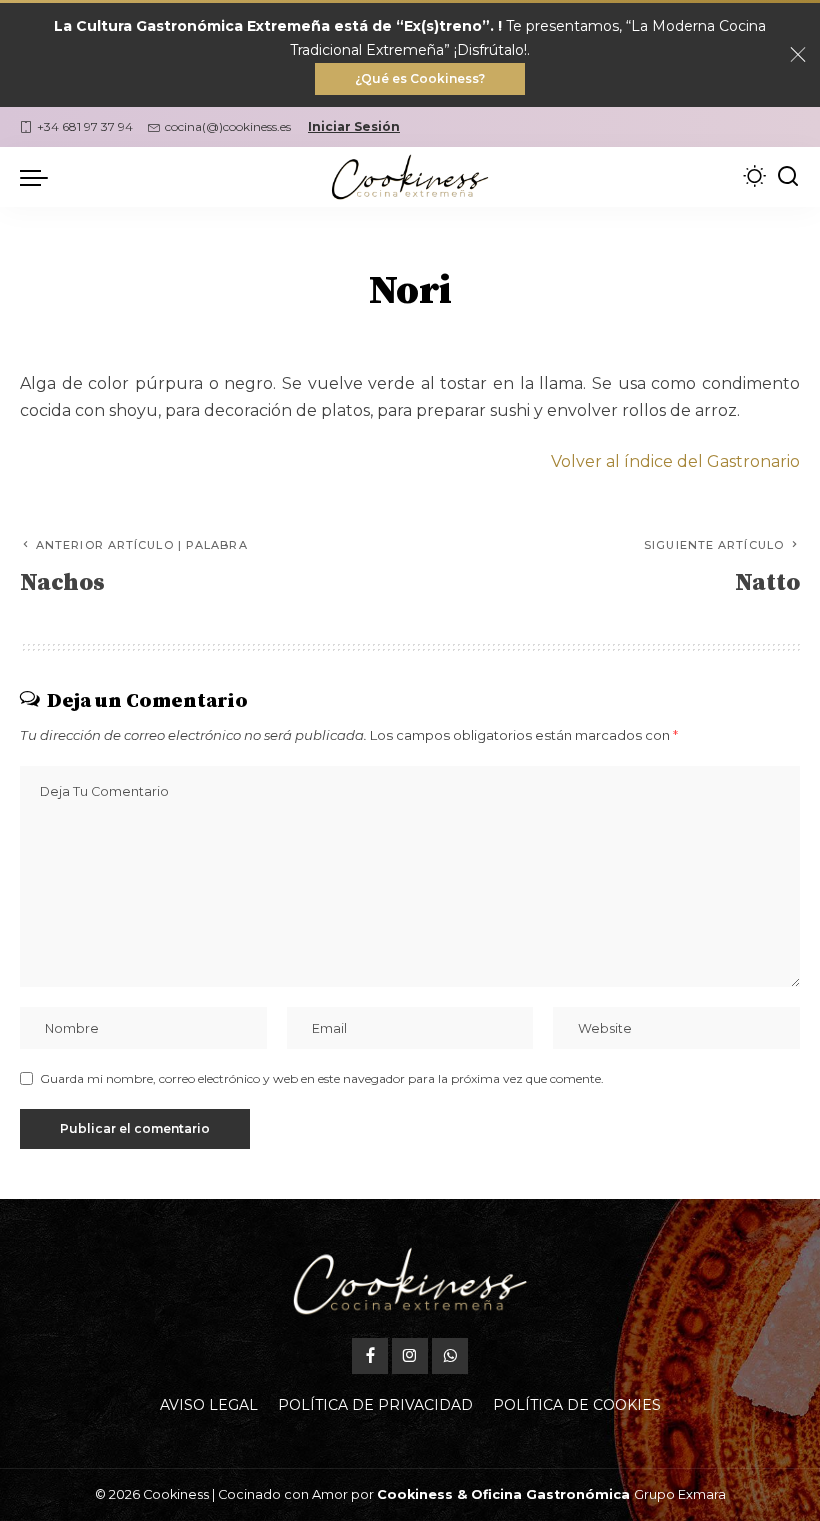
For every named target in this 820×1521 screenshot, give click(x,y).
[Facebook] (370, 1356)
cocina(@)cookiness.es (228, 126)
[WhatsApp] (450, 1356)
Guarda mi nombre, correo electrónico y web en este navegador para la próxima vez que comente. (322, 1078)
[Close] (798, 55)
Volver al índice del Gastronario (675, 461)
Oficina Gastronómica (550, 1494)
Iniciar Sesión (354, 126)
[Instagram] (410, 1356)
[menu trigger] (39, 177)
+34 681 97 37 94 (85, 126)
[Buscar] (788, 177)
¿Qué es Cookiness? (420, 78)
